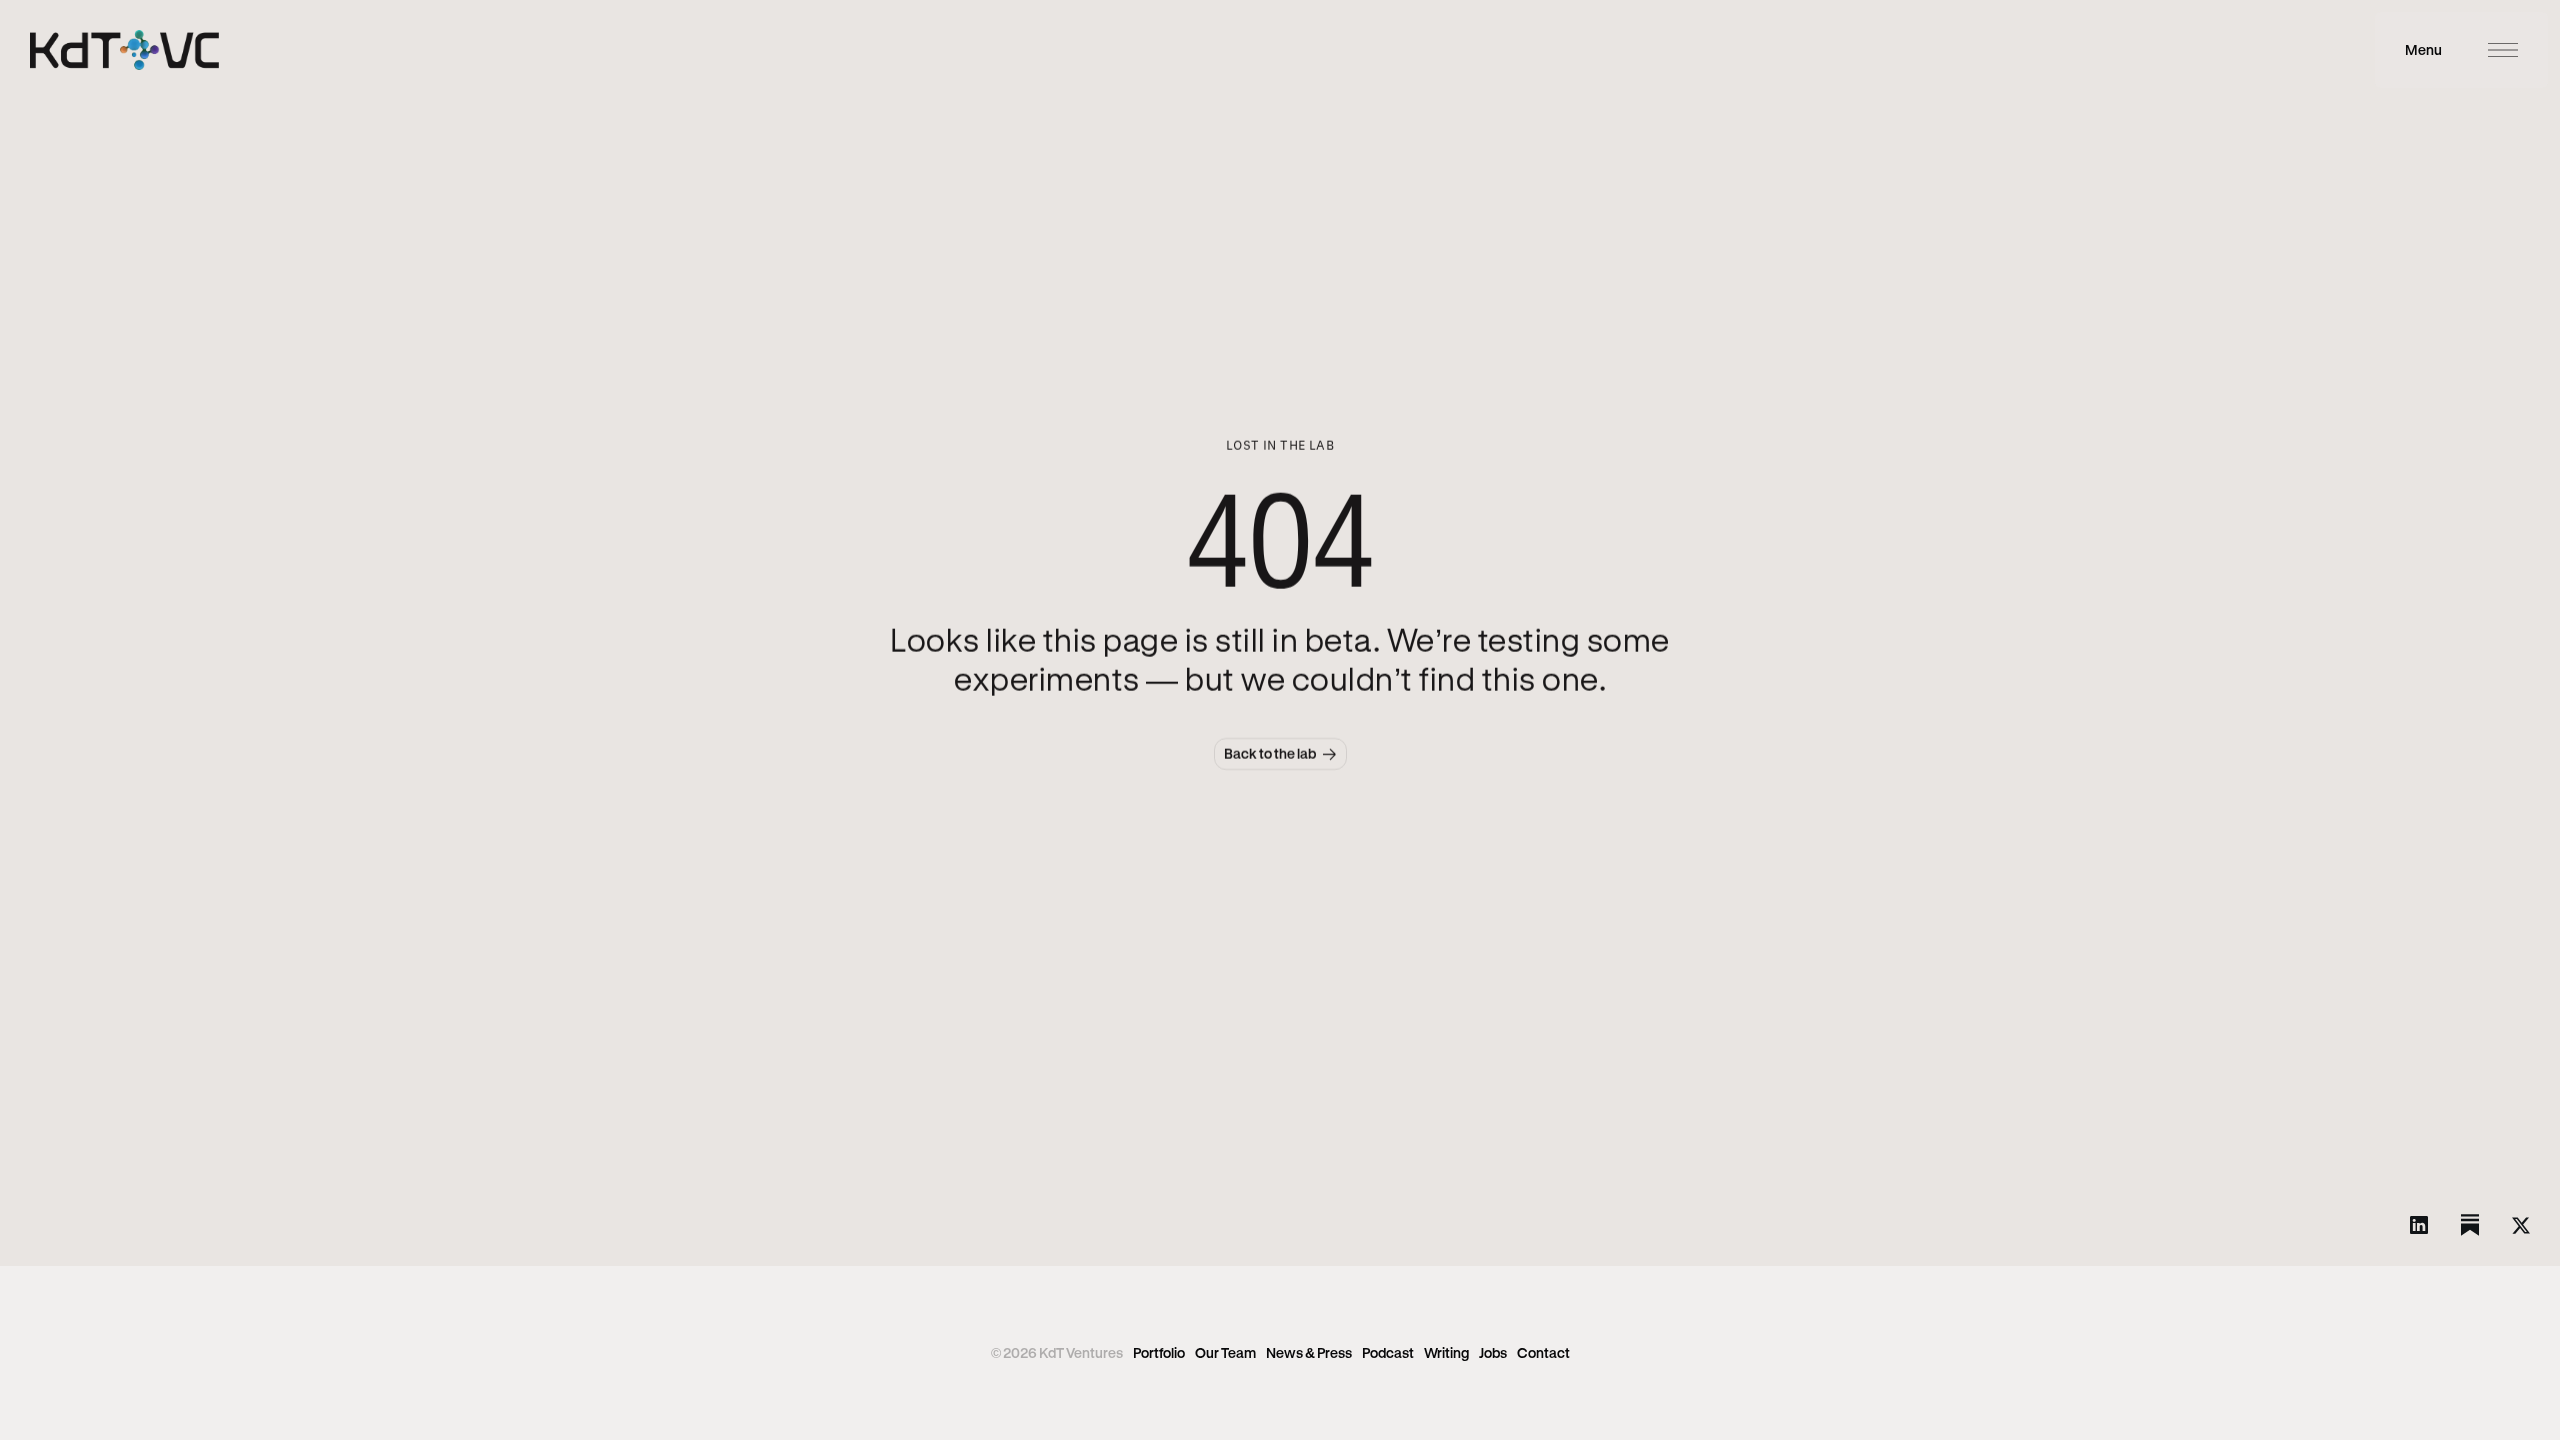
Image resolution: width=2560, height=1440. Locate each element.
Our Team (1225, 1352)
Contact (1543, 1352)
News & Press (1309, 1352)
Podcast (1388, 1352)
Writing (1446, 1352)
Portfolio (1159, 1352)
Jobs (1493, 1352)
